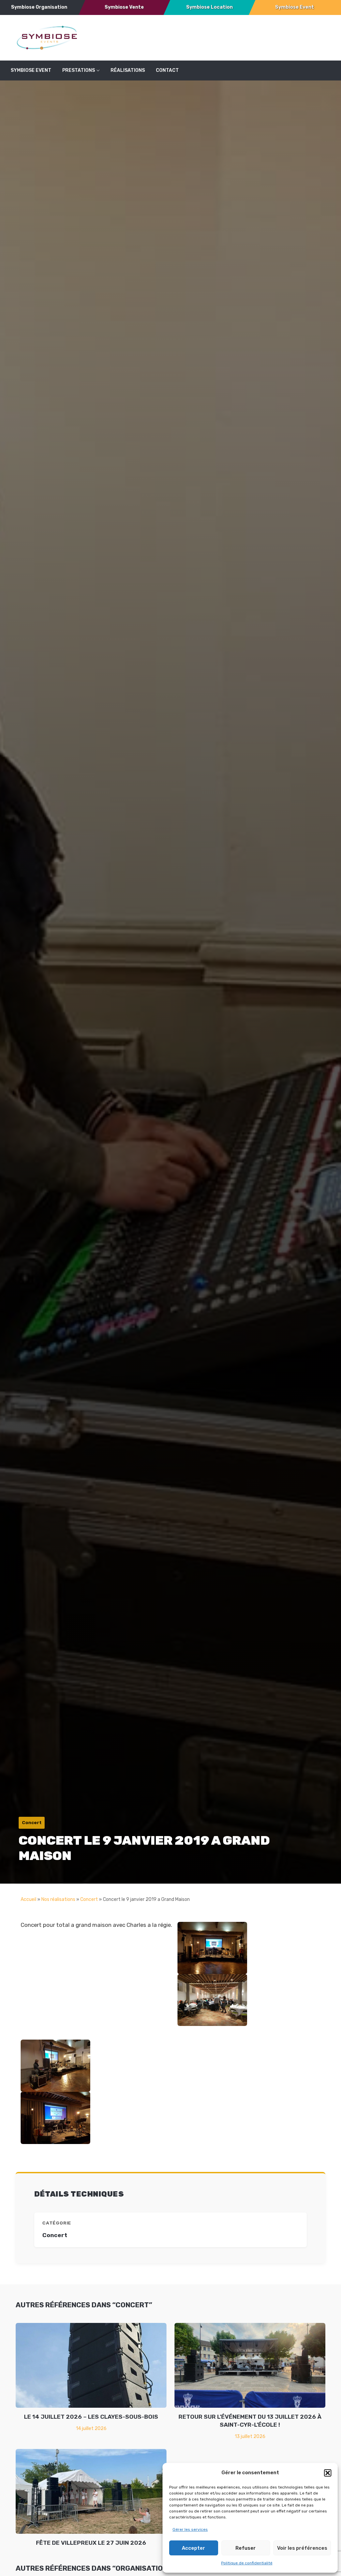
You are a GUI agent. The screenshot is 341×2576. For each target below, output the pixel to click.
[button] (328, 2473)
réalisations (128, 70)
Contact (167, 70)
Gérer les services (190, 2529)
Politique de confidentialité (247, 2563)
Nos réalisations (58, 1899)
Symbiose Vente (124, 7)
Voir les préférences (302, 2548)
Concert (89, 1899)
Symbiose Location (209, 7)
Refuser (246, 2548)
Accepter (193, 2548)
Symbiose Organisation (39, 7)
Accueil (28, 1899)
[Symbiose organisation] (47, 37)
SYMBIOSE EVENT (31, 70)
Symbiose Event (295, 7)
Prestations (79, 70)
